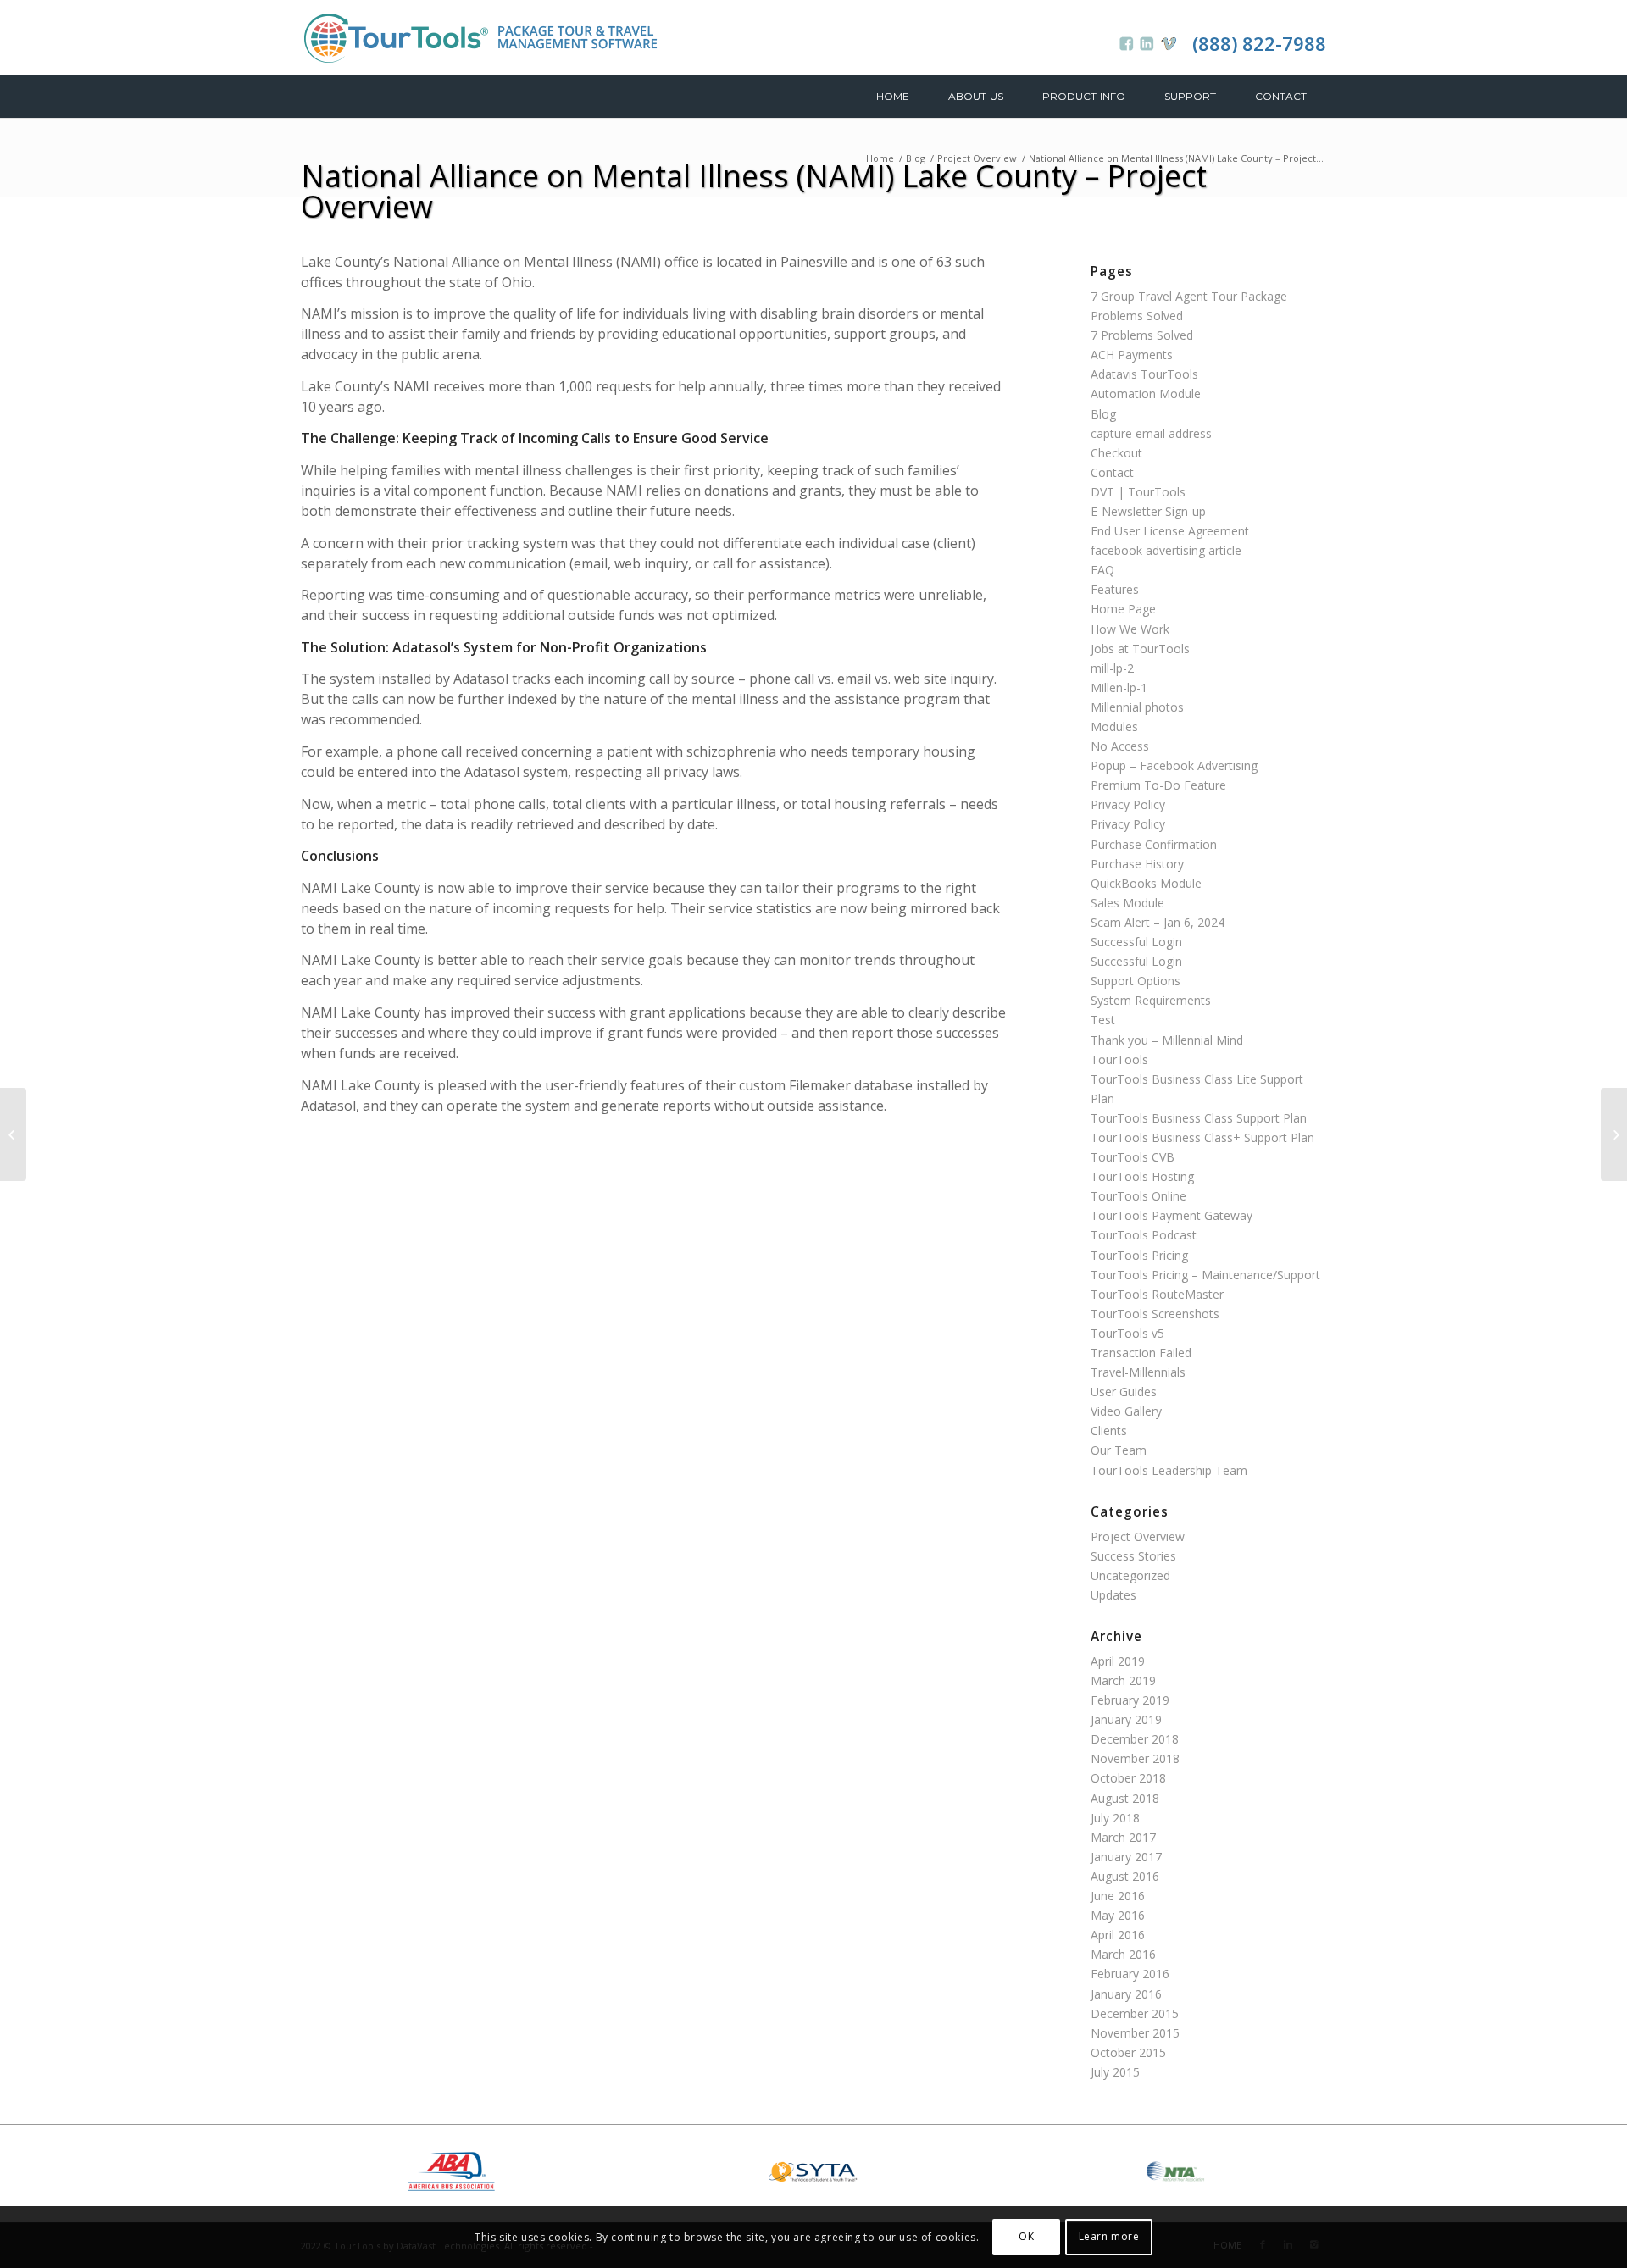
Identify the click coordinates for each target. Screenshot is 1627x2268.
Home (880, 158)
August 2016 (1125, 1876)
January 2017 (1126, 1857)
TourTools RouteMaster (1157, 1294)
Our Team (1119, 1450)
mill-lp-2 (1112, 668)
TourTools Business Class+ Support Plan (1202, 1137)
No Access (1120, 746)
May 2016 (1118, 1915)
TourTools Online (1138, 1196)
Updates (1113, 1595)
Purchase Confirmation (1154, 844)
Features (1115, 589)
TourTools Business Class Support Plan (1199, 1118)
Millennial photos (1137, 707)
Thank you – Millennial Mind (1167, 1040)
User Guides (1124, 1392)
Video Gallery (1126, 1411)
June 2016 (1118, 1896)
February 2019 (1130, 1700)
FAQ (1102, 570)
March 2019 (1123, 1680)
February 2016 (1130, 1974)
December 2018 (1135, 1739)
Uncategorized (1130, 1575)
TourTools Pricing (1139, 1255)
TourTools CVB (1133, 1157)
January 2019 (1126, 1719)
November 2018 (1135, 1758)
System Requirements (1151, 1000)
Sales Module (1127, 903)
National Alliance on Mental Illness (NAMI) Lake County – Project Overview (754, 191)
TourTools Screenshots (1155, 1314)
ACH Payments (1132, 355)
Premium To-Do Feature (1158, 785)
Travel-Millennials (1138, 1372)
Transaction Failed (1141, 1353)
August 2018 (1125, 1798)
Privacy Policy (1128, 804)
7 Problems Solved (1142, 335)
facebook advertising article (1166, 550)
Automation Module (1146, 394)
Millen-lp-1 (1119, 688)
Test (1103, 1020)
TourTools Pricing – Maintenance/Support (1205, 1275)
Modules (1114, 726)
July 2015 (1115, 2072)
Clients (1109, 1431)
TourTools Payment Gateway (1172, 1215)
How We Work (1130, 629)
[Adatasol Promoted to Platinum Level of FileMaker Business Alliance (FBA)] (13, 1134)
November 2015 (1135, 2033)
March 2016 (1123, 1954)
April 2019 (1118, 1661)
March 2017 (1123, 1837)
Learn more (1109, 2236)
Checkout (1116, 453)
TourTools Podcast (1144, 1235)
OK (1026, 2236)
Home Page (1123, 609)
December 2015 (1135, 2013)
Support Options (1136, 981)
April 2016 (1118, 1935)
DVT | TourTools (1138, 492)
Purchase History (1137, 864)
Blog (916, 158)
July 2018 (1115, 1818)
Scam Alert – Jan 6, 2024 (1158, 922)
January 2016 (1126, 1994)
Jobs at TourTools (1140, 649)
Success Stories (1133, 1556)
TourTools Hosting (1142, 1176)
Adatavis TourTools (1144, 374)
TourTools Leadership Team (1169, 1470)
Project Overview (977, 158)
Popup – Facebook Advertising (1174, 765)
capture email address (1151, 433)
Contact (1112, 472)
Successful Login (1136, 942)
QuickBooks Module (1146, 883)
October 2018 (1128, 1778)
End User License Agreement (1170, 531)
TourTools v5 (1127, 1333)
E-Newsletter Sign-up (1148, 511)
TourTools (1119, 1059)
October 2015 (1128, 2052)
